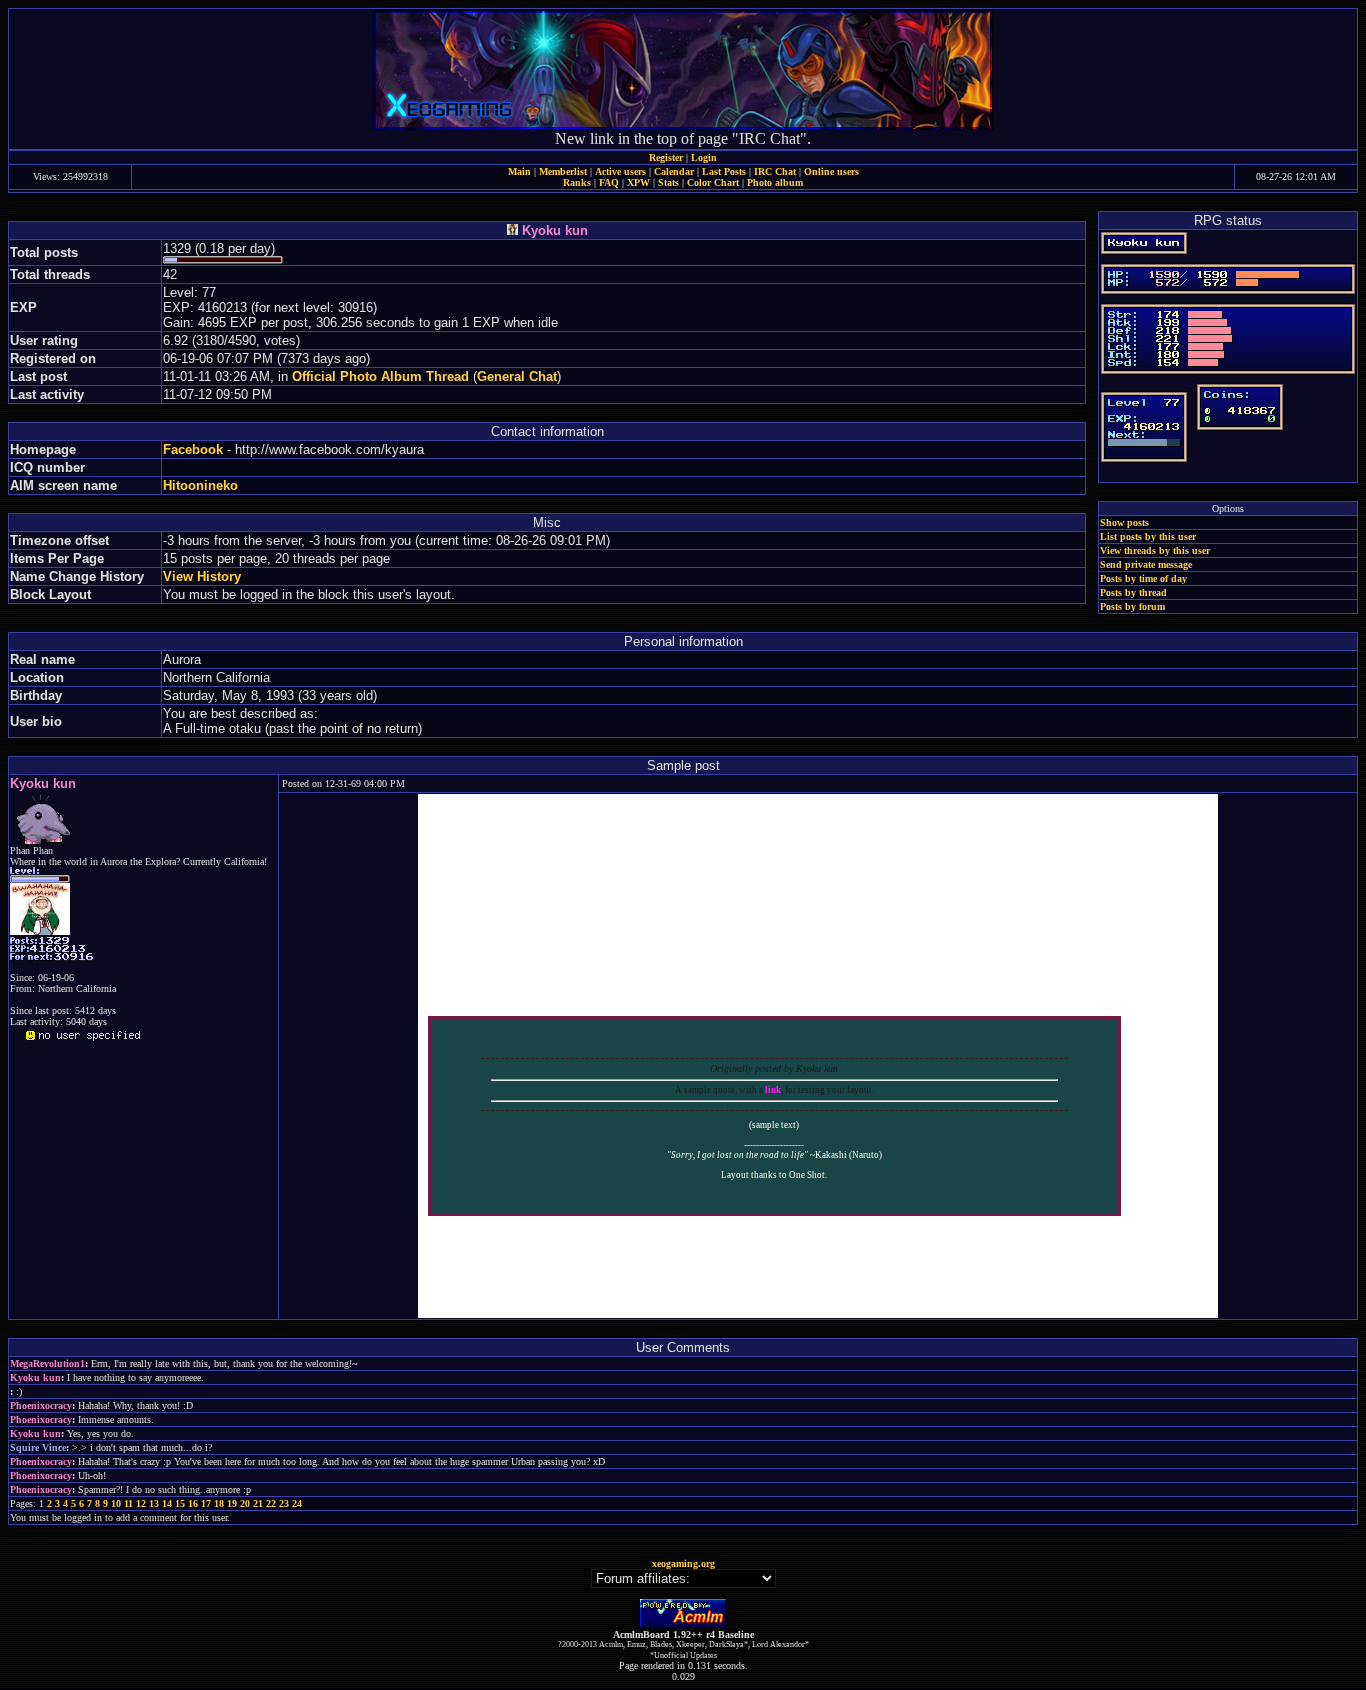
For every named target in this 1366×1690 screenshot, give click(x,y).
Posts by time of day (1143, 578)
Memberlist (563, 171)
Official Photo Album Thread (380, 376)
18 (219, 1503)
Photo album (775, 182)
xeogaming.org (683, 1563)
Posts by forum (1132, 606)
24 (297, 1503)
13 (154, 1503)
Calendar (674, 171)
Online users (831, 171)
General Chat (517, 376)
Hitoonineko (200, 485)
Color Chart (713, 182)
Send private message (1146, 564)
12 (141, 1503)
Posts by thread (1133, 592)
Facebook (193, 449)
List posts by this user (1148, 536)
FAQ (609, 182)
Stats (668, 182)
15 (180, 1503)
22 (271, 1503)
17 (206, 1503)
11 (128, 1503)
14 (167, 1503)
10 (116, 1503)
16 (193, 1503)
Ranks (577, 182)
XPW (638, 182)
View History (202, 576)
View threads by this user (1155, 550)
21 (258, 1503)
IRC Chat (775, 171)
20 (245, 1503)
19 (232, 1503)
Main (519, 171)
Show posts (1124, 522)
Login (704, 157)
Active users (620, 171)
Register (666, 157)
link (773, 1090)
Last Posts (724, 171)
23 (284, 1503)
